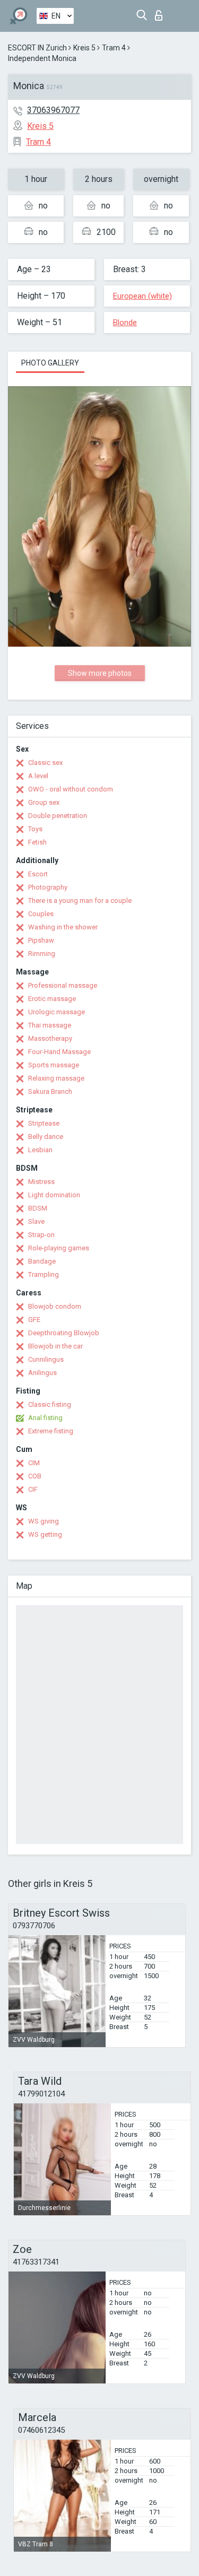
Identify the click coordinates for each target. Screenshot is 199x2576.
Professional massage (63, 985)
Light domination (54, 1195)
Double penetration (58, 816)
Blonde (125, 323)
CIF (33, 1489)
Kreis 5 (84, 48)
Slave (36, 1221)
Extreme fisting (51, 1431)
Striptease (44, 1123)
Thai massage (50, 1025)
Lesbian (40, 1150)
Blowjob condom (55, 1306)
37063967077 (53, 110)
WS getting (45, 1534)
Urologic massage (57, 1012)
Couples (41, 914)
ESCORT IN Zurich (37, 48)
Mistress (41, 1182)
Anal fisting (45, 1418)
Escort (38, 874)
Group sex (44, 802)
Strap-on (41, 1235)
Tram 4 (114, 48)
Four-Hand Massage (59, 1052)
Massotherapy (50, 1038)
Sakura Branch (50, 1091)
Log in (161, 12)
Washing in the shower (63, 927)
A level (38, 776)
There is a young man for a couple (80, 900)
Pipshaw (41, 940)
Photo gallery (50, 363)
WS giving (44, 1521)
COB (35, 1476)
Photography (48, 887)
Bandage (42, 1261)
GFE (34, 1320)
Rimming (42, 954)
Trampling (44, 1274)
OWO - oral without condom (71, 789)
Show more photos (100, 673)
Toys (35, 829)
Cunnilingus (46, 1359)
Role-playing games (59, 1248)
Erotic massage (52, 999)
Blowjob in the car (55, 1346)
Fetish (37, 842)
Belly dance (46, 1137)
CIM (34, 1463)
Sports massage (54, 1065)
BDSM (38, 1208)
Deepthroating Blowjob (64, 1333)
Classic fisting (50, 1404)
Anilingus (42, 1373)
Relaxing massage (56, 1078)
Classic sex (45, 763)
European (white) (142, 296)
